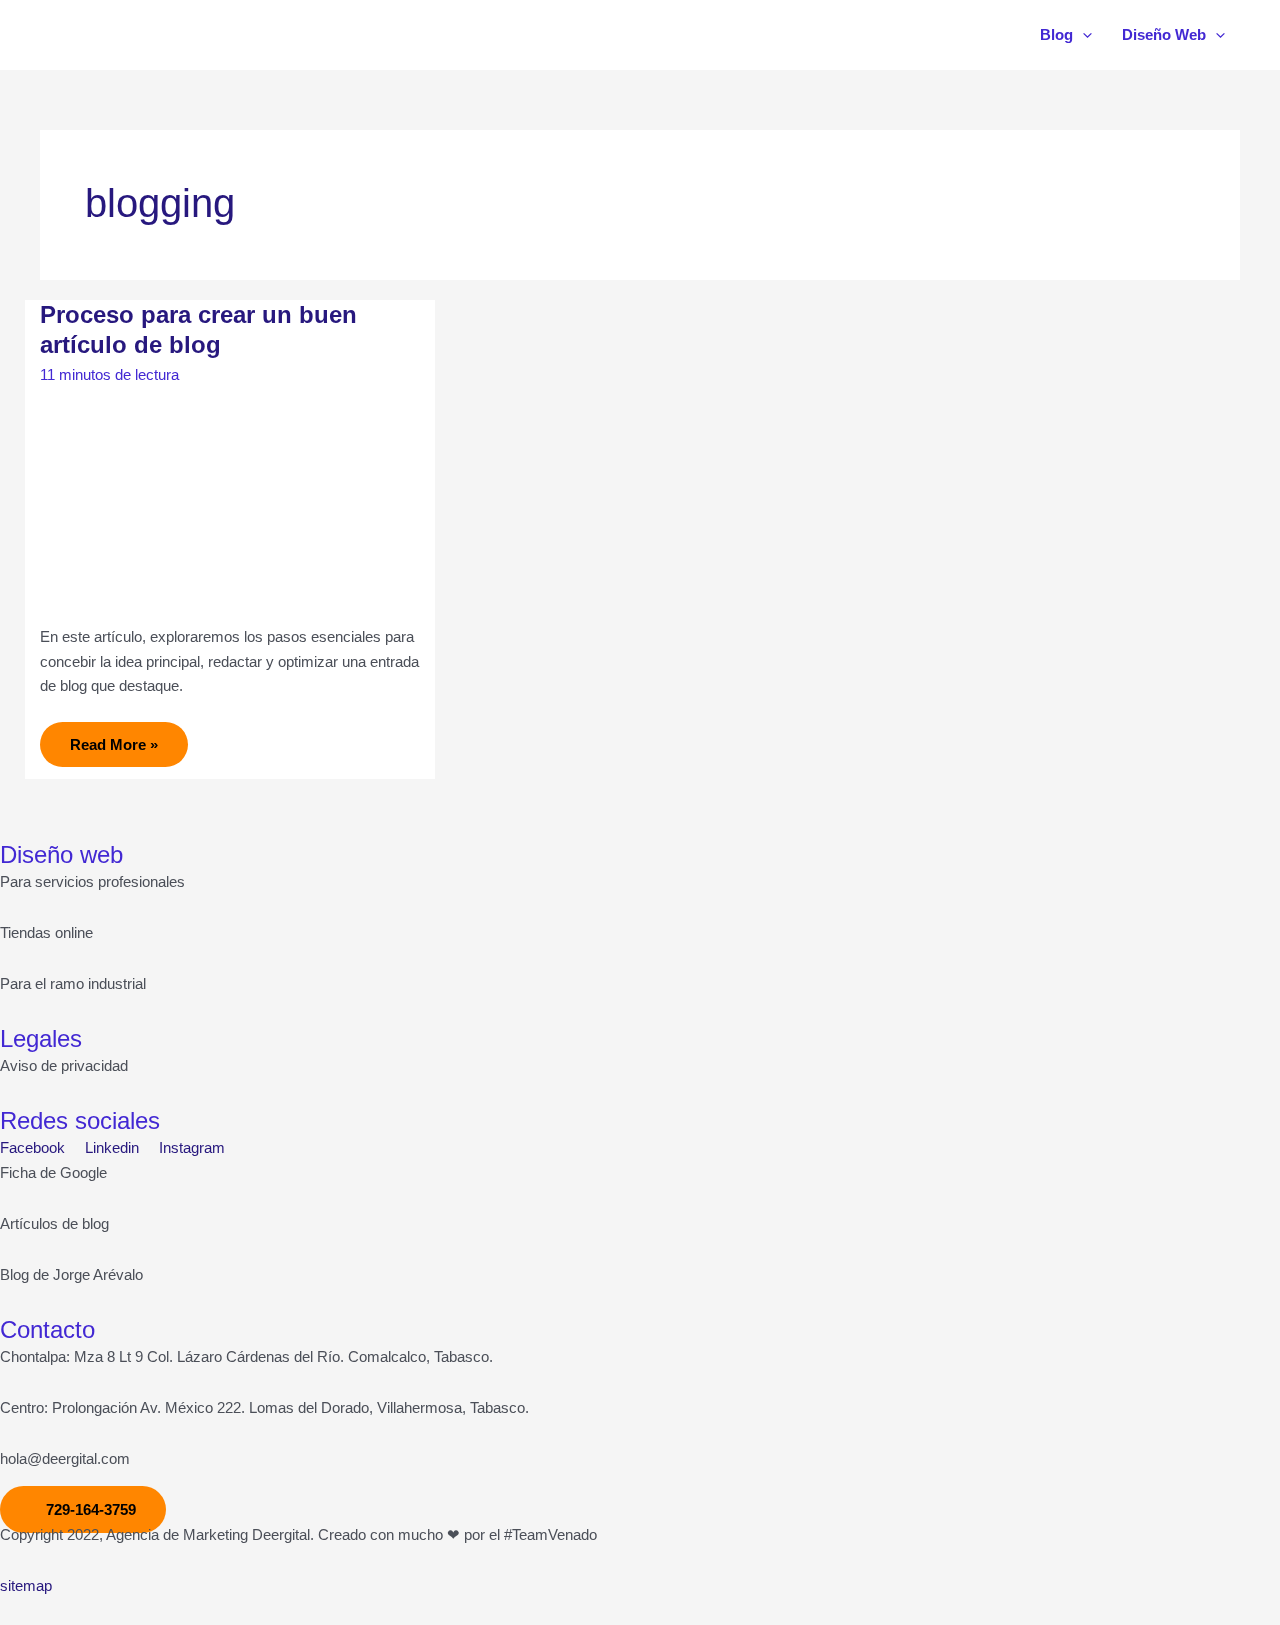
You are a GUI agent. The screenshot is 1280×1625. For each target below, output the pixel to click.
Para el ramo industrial (73, 983)
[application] (1082, 35)
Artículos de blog (54, 1223)
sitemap (26, 1585)
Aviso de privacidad (64, 1065)
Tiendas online (46, 932)
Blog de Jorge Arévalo (71, 1274)
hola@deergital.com (65, 1458)
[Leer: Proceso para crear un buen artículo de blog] (230, 501)
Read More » (113, 737)
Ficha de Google (53, 1172)
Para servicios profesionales (92, 881)
